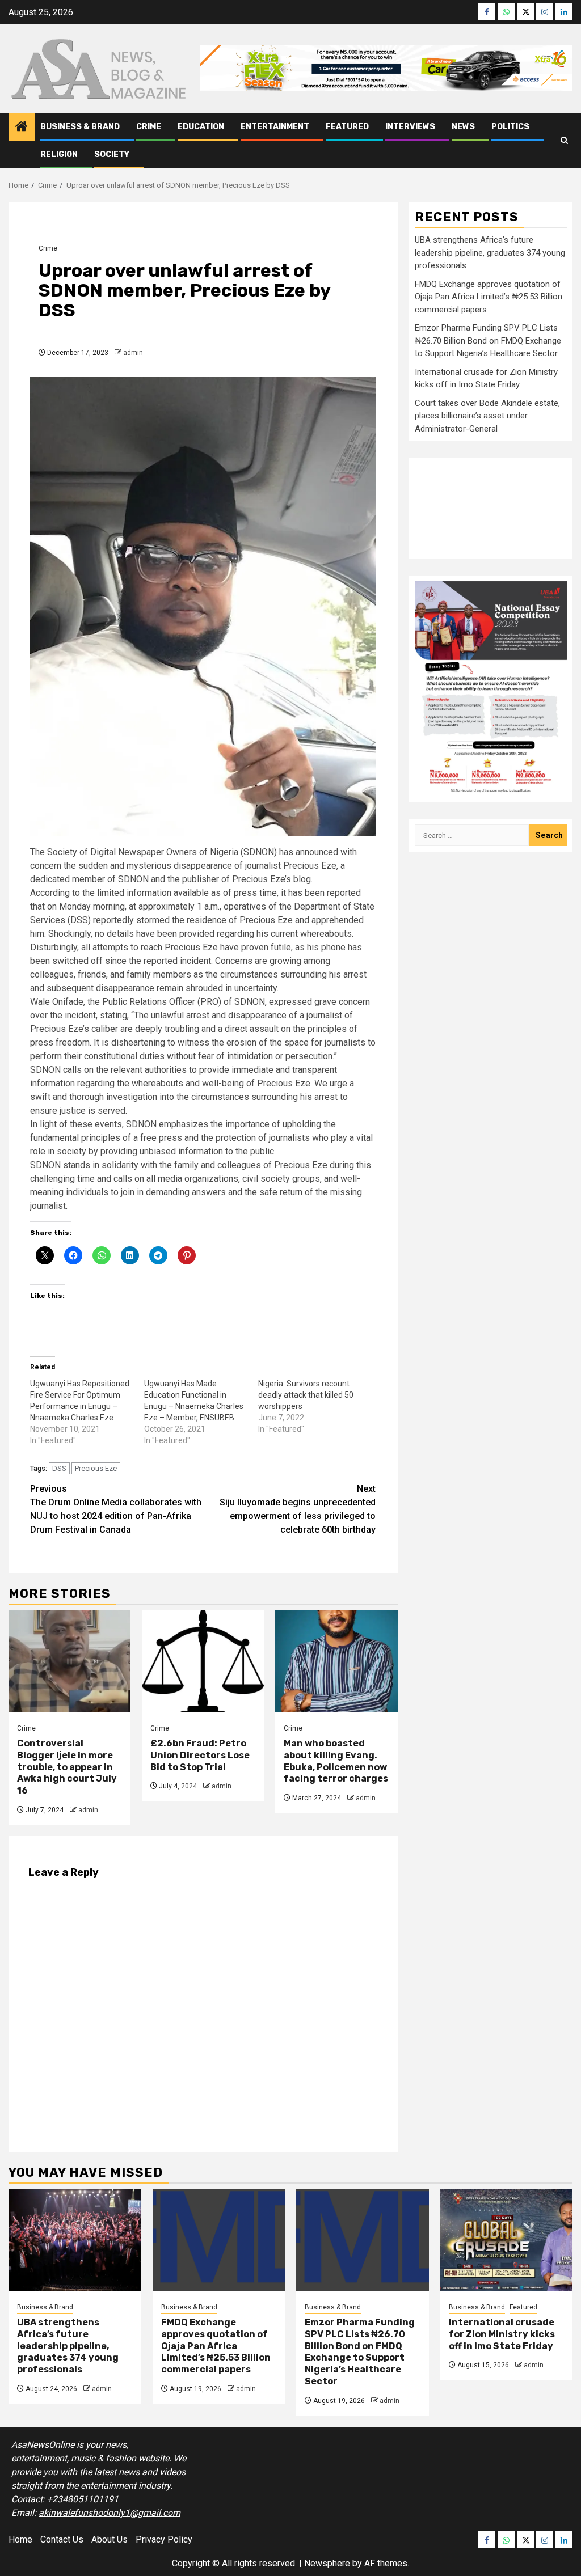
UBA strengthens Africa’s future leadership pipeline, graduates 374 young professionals (490, 253)
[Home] (22, 128)
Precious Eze (96, 1468)
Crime (149, 127)
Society (112, 155)
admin (133, 353)
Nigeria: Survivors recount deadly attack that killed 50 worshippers (306, 1395)
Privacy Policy (164, 2539)
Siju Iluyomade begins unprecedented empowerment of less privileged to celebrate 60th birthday (298, 1509)
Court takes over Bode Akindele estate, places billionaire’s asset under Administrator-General (487, 416)
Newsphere (327, 2563)
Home (20, 2539)
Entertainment (275, 127)
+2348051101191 (83, 2499)
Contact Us (62, 2539)
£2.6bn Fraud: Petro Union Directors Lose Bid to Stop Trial (200, 1755)
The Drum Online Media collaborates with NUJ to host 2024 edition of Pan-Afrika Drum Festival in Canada (116, 1509)
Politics (510, 127)
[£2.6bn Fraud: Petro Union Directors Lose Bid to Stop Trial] (203, 1661)
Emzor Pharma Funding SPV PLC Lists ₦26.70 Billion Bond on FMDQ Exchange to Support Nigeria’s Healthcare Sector (488, 340)
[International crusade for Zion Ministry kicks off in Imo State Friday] (507, 2240)
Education (201, 127)
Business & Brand (80, 127)
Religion (59, 155)
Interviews (410, 127)
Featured (347, 127)
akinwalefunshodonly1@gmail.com (110, 2513)
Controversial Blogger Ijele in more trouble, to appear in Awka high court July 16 (67, 1767)
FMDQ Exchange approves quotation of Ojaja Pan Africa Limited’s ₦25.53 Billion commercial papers (489, 297)
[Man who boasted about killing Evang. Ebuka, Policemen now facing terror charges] (336, 1661)
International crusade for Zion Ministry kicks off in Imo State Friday (502, 2334)
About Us (110, 2539)
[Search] (564, 140)
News (463, 127)
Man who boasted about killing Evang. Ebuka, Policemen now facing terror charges (336, 1761)
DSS (59, 1468)
